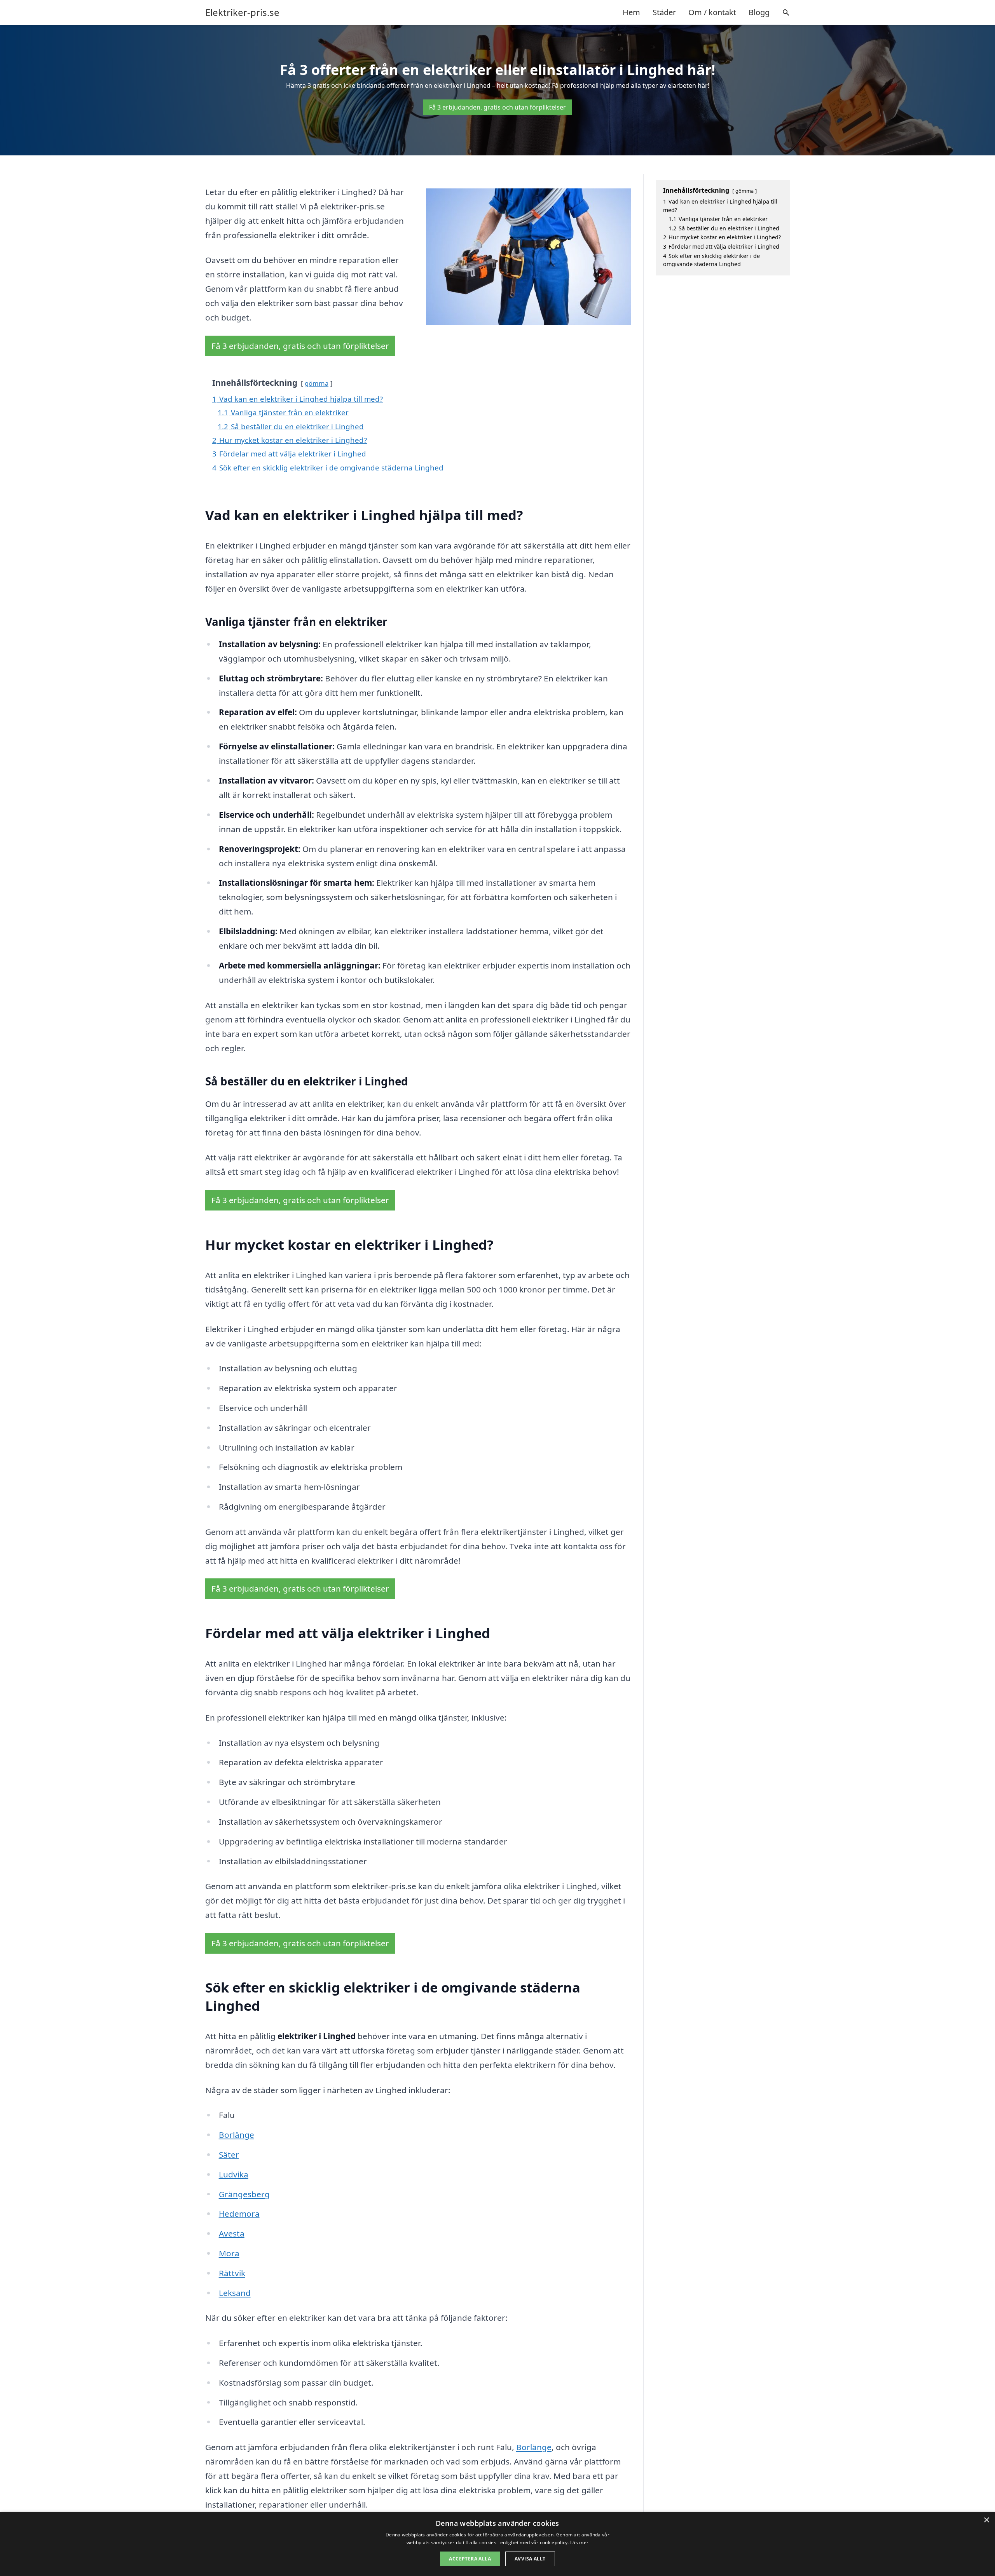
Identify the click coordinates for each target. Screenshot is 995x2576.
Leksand (235, 2293)
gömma (317, 383)
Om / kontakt (712, 12)
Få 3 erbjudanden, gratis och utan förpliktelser (497, 107)
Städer (664, 12)
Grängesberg (244, 2194)
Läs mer (579, 2542)
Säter (229, 2155)
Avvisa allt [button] (530, 2559)
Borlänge (237, 2135)
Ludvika (234, 2174)
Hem (631, 12)
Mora (229, 2253)
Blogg (759, 12)
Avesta (232, 2233)
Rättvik (232, 2273)
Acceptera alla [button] (470, 2559)
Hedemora (239, 2214)
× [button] (986, 2520)
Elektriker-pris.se (242, 12)
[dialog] (497, 2544)
